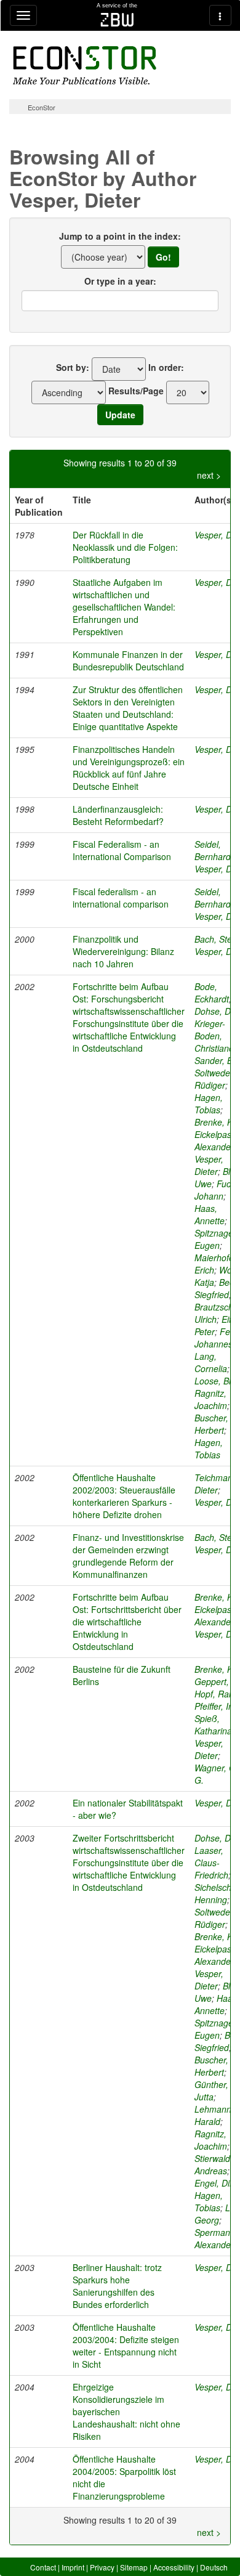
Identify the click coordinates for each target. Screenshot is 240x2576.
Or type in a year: (120, 281)
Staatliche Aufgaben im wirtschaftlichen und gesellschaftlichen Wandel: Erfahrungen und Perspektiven (124, 607)
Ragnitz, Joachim (211, 1399)
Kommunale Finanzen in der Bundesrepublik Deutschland (128, 660)
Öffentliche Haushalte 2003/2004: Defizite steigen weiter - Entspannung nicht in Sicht (126, 2346)
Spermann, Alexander (216, 2238)
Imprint (73, 2567)
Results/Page (136, 391)
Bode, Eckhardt (212, 993)
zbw (117, 20)
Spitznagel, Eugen (216, 1239)
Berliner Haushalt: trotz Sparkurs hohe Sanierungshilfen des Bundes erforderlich (117, 2286)
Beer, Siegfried (217, 1288)
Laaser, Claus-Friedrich (211, 1863)
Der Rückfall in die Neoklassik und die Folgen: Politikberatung (125, 547)
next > (209, 475)
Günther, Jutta (211, 2090)
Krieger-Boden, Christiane (214, 1036)
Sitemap (134, 2567)
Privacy (102, 2567)
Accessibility (174, 2567)
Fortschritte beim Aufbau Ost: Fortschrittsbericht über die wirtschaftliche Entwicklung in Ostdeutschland (127, 1622)
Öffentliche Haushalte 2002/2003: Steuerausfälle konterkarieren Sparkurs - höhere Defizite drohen (124, 1496)
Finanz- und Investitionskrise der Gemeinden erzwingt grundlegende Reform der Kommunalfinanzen (128, 1556)
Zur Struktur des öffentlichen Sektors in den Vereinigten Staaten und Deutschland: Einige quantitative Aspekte (128, 708)
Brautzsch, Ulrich (215, 1313)
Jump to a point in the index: (120, 236)
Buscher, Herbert (211, 1424)
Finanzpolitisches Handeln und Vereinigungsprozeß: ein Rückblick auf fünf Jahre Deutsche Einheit (129, 768)
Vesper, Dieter (209, 1165)
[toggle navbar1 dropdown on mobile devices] (23, 15)
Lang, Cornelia (211, 1362)
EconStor (42, 107)
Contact (43, 2567)
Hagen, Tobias (209, 1103)
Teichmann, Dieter (217, 1484)
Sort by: (73, 367)
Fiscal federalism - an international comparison (121, 898)
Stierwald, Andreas (214, 2164)
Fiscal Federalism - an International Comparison (122, 850)
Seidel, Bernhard (213, 850)
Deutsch (214, 2567)
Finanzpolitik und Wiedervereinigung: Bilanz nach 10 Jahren (123, 951)
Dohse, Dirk (217, 1011)
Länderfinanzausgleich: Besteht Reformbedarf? (118, 815)
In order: (166, 367)
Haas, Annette (210, 1214)
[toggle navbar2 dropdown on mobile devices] (220, 15)
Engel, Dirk (216, 2183)
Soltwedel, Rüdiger (214, 1079)
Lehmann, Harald (214, 2115)
